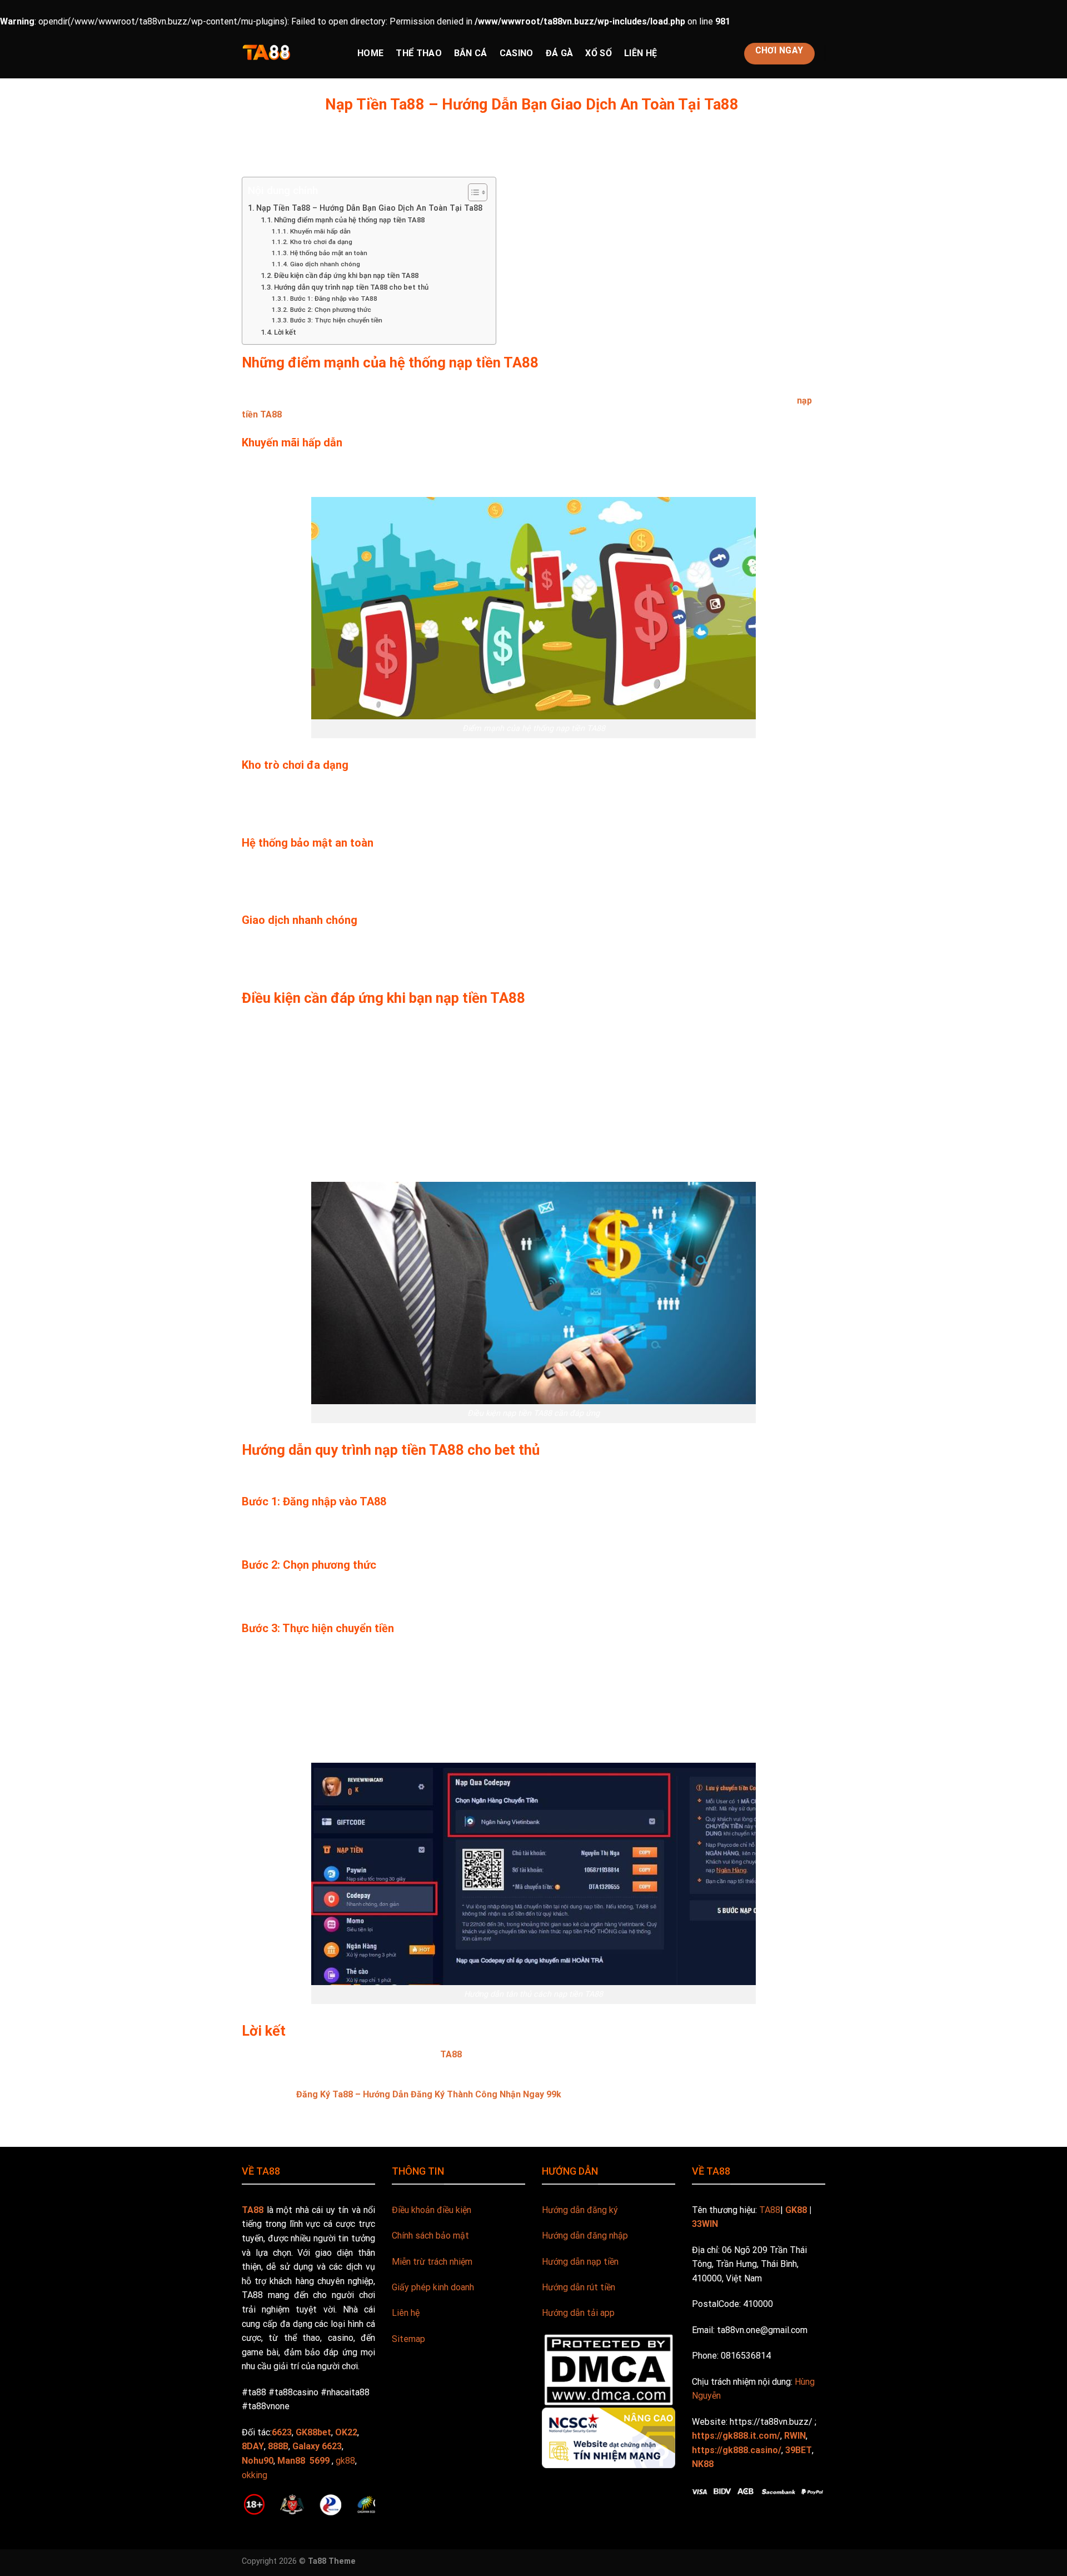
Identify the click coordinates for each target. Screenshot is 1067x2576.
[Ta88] (291, 53)
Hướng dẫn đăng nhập (585, 2236)
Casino (517, 53)
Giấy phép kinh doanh (433, 2287)
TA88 (451, 2054)
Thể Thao (419, 53)
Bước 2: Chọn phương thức (330, 310)
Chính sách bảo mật (430, 2236)
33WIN (705, 2224)
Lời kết (285, 332)
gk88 (345, 2461)
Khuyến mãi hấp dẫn (320, 231)
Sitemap (408, 2339)
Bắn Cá (471, 53)
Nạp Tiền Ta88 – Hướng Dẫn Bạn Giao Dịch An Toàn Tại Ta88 (370, 208)
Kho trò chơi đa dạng (321, 242)
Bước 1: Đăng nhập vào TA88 (333, 299)
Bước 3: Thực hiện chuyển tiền (336, 320)
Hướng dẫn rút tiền (579, 2287)
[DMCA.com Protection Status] (609, 2369)
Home (370, 53)
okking (255, 2475)
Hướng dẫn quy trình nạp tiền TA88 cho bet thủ (351, 287)
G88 (400, 2476)
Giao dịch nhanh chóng (325, 264)
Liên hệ (406, 2313)
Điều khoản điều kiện (432, 2210)
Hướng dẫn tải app (578, 2313)
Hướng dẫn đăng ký (580, 2210)
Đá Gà (560, 53)
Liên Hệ (640, 53)
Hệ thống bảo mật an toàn (328, 253)
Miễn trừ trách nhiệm (432, 2262)
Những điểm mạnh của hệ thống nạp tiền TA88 (349, 220)
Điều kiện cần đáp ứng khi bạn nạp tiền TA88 (346, 275)
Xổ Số (599, 53)
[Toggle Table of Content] (472, 192)
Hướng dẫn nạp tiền (580, 2262)
